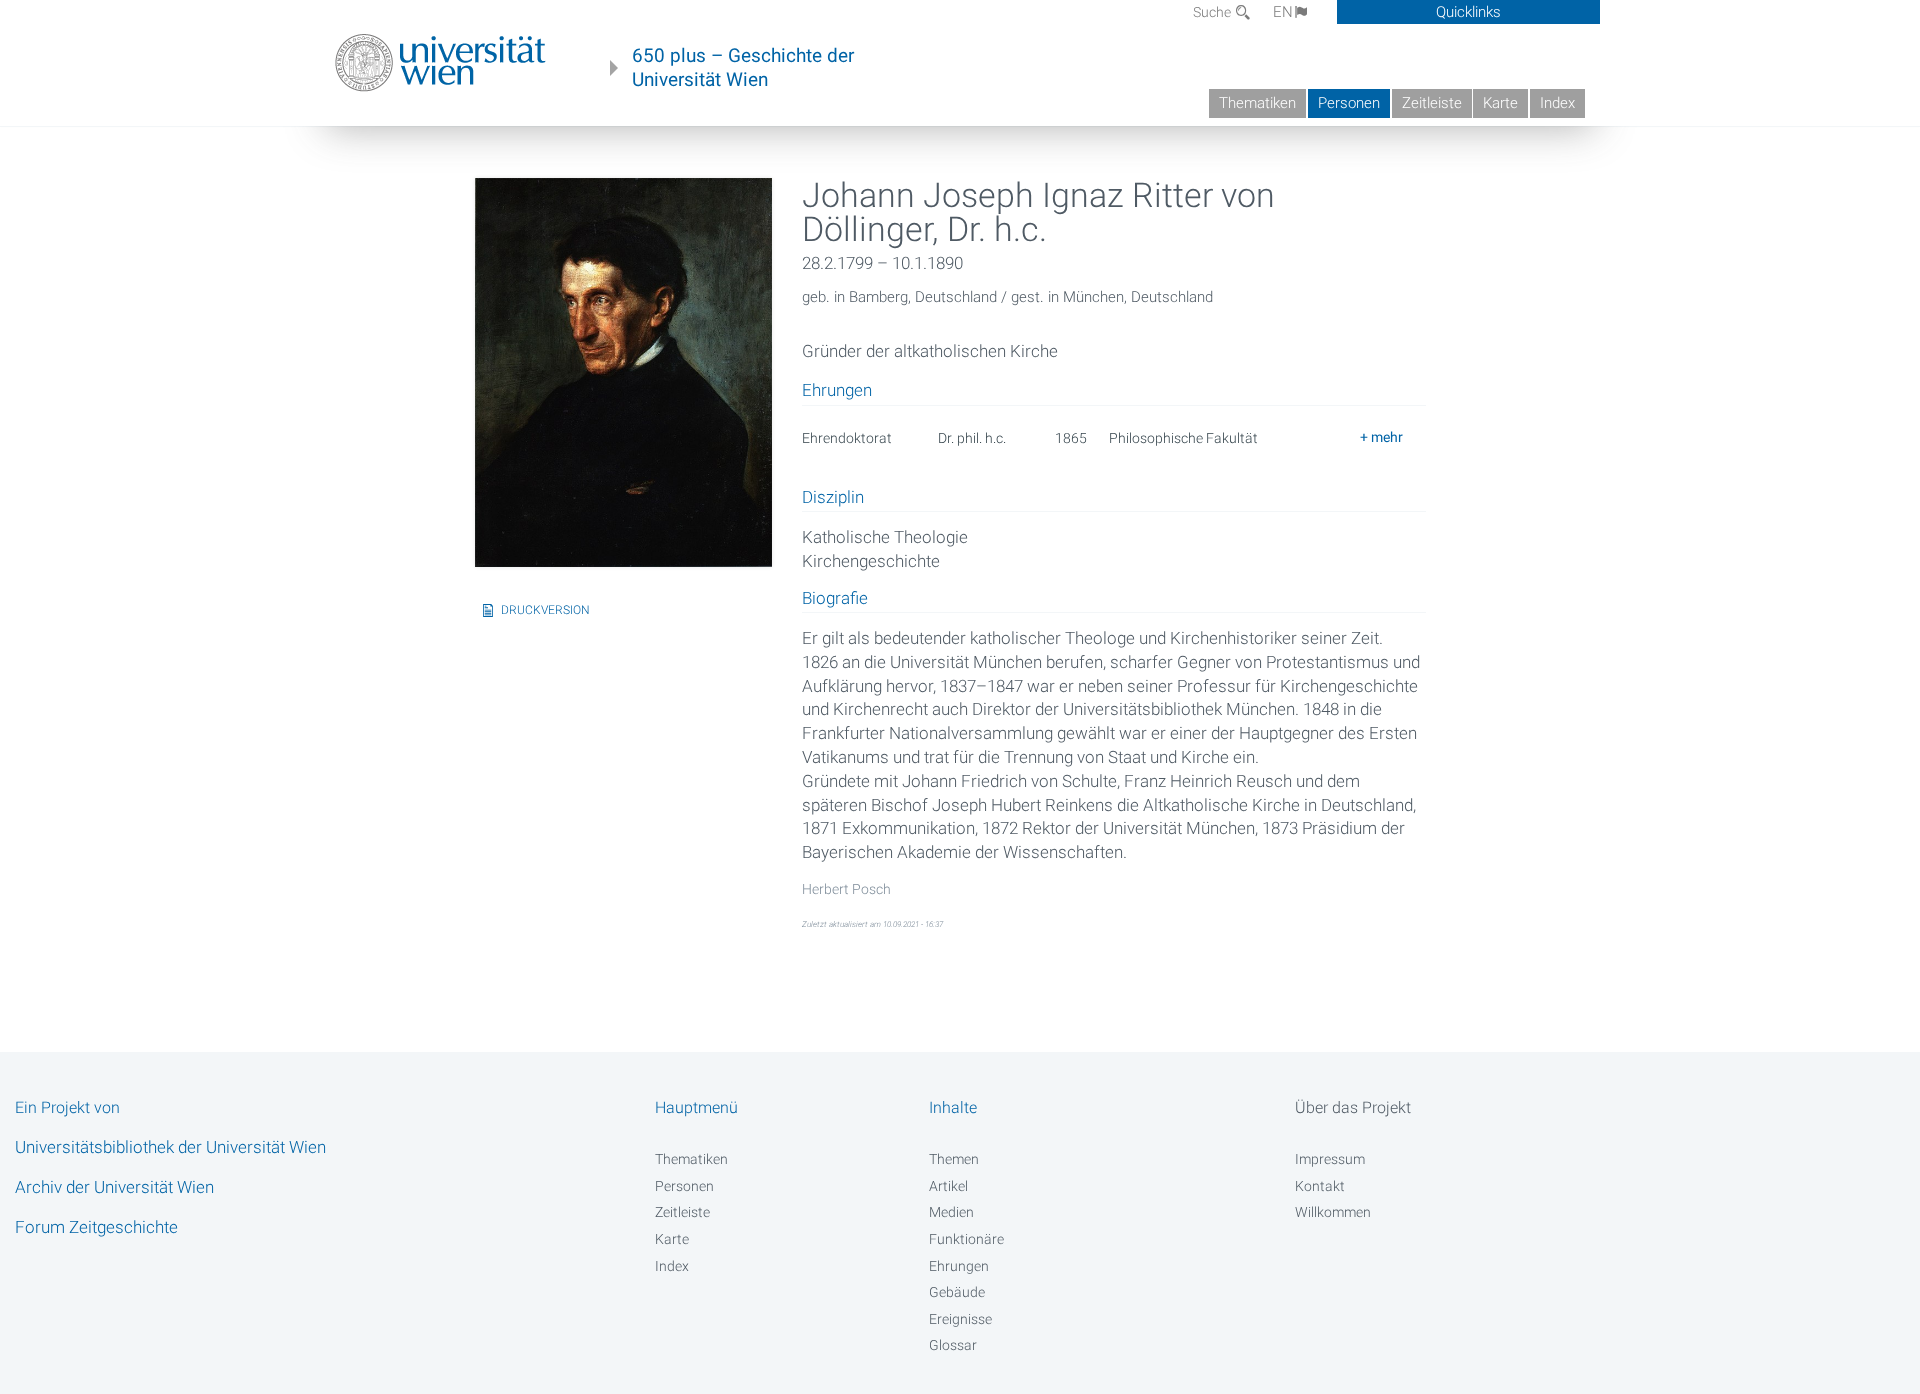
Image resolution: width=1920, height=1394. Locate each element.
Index (1557, 103)
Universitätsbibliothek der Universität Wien (170, 1147)
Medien (951, 1212)
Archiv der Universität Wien (114, 1187)
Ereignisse (960, 1319)
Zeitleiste (1432, 103)
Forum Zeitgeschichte (96, 1227)
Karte (1500, 103)
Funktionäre (966, 1239)
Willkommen (1333, 1212)
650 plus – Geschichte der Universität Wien (743, 68)
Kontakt (1320, 1186)
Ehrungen (959, 1266)
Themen (954, 1159)
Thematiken (1257, 103)
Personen (1349, 103)
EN (1283, 12)
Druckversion (545, 610)
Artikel (948, 1186)
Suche (1213, 12)
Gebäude (957, 1292)
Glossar (953, 1345)
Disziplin (833, 498)
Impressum (1330, 1159)
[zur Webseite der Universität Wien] (440, 63)
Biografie (835, 599)
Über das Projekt (1353, 1107)
